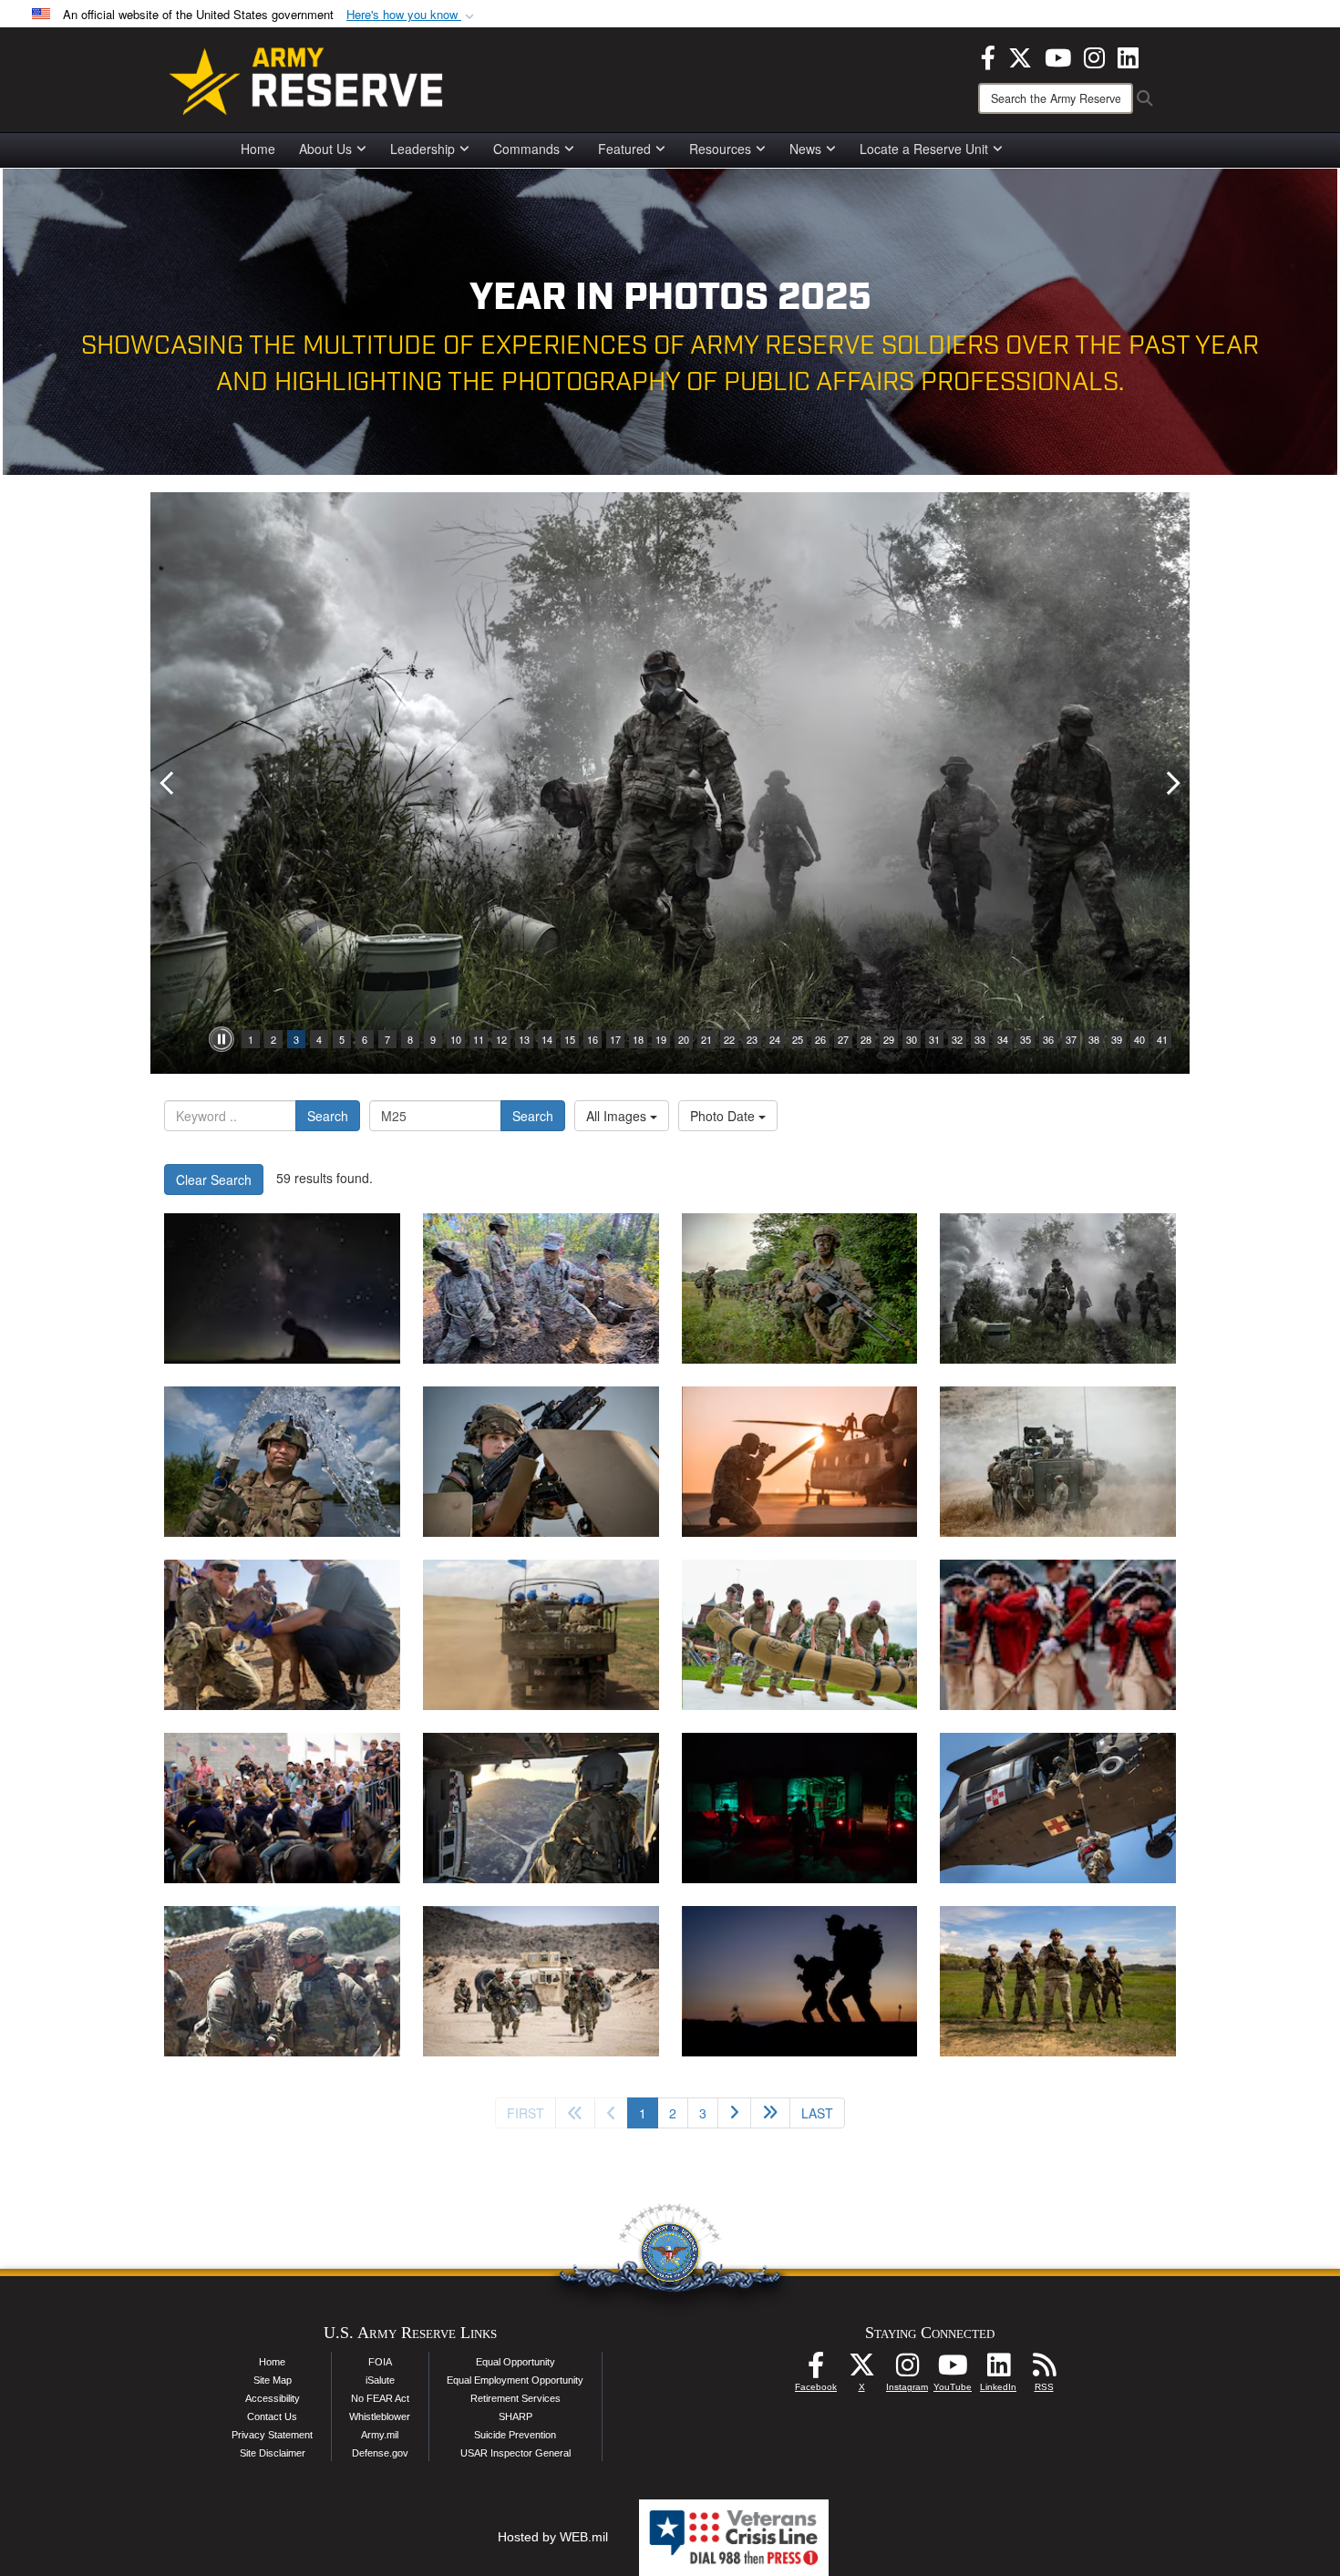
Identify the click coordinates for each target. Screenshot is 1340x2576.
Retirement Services (515, 2398)
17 (615, 1039)
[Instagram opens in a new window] (1094, 56)
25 (798, 1039)
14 (547, 1039)
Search (328, 1116)
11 (479, 1039)
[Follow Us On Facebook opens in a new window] (816, 2370)
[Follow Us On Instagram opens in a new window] (907, 2370)
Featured (624, 149)
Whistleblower (380, 2416)
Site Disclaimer (273, 2453)
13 (524, 1039)
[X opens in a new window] (1020, 56)
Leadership (423, 149)
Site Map (273, 2380)
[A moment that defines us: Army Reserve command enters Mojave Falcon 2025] (282, 1981)
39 (1117, 1039)
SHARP (515, 2416)
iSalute (380, 2380)
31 (934, 1039)
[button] (412, 15)
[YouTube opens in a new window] (1058, 56)
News (805, 149)
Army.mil (380, 2435)
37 (1071, 1039)
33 (980, 1039)
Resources (720, 149)
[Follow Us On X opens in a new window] (861, 2370)
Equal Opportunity (515, 2362)
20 (684, 1039)
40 (1139, 1039)
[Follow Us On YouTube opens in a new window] (953, 2370)
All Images (618, 1116)
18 (638, 1039)
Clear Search (214, 1180)
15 (570, 1039)
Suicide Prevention (515, 2435)
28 (866, 1039)
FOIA (380, 2362)
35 (1026, 1039)
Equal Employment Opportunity (515, 2380)
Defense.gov (380, 2453)
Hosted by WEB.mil (553, 2537)
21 (706, 1039)
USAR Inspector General (515, 2453)
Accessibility (273, 2398)
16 (593, 1039)
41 (1162, 1039)
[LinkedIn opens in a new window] (1128, 56)
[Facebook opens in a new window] (988, 56)
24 (775, 1039)
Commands (526, 149)
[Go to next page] (734, 2113)
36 (1048, 1039)
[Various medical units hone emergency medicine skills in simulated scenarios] (800, 1808)
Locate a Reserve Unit (924, 149)
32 (957, 1039)
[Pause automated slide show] (222, 1039)
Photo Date (724, 1116)
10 (456, 1039)
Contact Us (272, 2416)
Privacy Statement (272, 2435)
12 (501, 1039)
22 (729, 1039)
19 (661, 1039)
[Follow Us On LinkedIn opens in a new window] (998, 2370)
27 (843, 1039)
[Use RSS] (1044, 2370)
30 (912, 1039)
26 (820, 1039)
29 (889, 1039)
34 (1003, 1039)
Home (258, 149)
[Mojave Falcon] (541, 1981)
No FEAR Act (380, 2398)
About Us (325, 149)
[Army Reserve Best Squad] (1058, 1981)
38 (1094, 1039)
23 (752, 1039)
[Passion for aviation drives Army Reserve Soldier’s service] (541, 1808)
